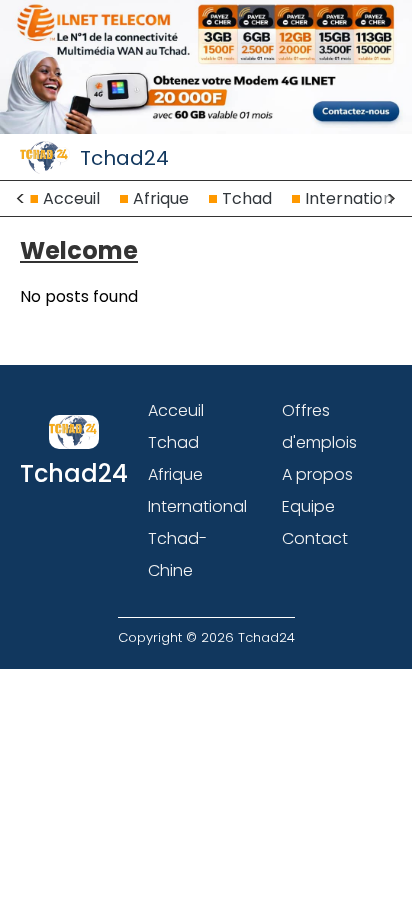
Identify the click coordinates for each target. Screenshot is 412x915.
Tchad (247, 198)
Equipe (308, 506)
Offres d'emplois (319, 426)
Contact (315, 538)
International (356, 198)
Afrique (161, 198)
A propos (317, 474)
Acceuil (71, 198)
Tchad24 (124, 158)
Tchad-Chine (177, 554)
